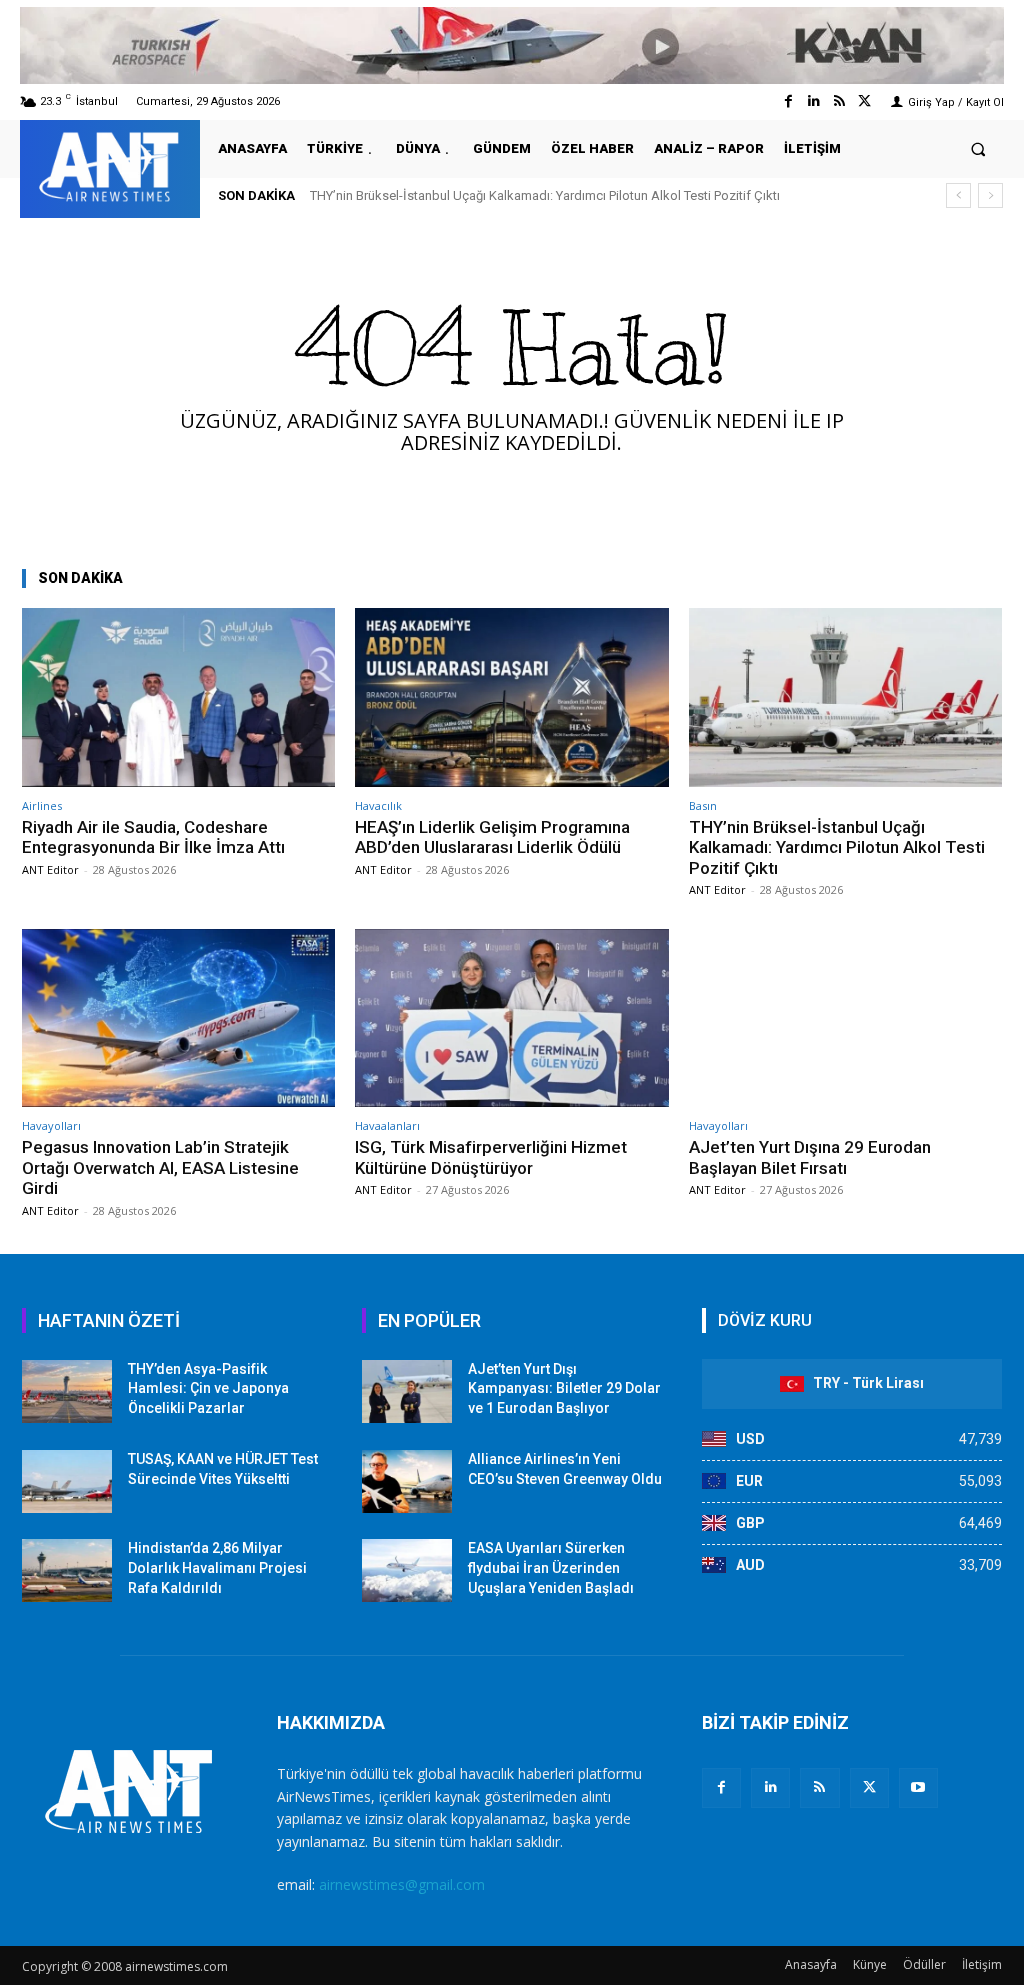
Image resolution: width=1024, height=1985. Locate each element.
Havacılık (378, 805)
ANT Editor (50, 869)
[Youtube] (918, 1787)
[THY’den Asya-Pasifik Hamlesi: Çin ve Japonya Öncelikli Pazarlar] (67, 1391)
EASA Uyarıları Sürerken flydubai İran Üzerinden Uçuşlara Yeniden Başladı (551, 1567)
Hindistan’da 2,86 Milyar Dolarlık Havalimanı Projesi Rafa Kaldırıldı (217, 1567)
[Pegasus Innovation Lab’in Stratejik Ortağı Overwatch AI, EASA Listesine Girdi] (178, 1018)
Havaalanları (387, 1125)
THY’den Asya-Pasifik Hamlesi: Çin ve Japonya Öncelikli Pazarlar (208, 1388)
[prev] (958, 195)
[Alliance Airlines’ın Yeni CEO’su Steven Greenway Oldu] (407, 1481)
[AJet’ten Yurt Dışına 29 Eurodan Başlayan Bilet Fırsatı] (845, 1018)
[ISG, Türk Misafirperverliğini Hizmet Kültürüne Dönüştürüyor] (511, 1018)
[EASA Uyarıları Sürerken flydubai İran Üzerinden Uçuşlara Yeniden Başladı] (407, 1570)
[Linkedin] (813, 101)
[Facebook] (788, 101)
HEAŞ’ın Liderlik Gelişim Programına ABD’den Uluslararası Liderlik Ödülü (492, 837)
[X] (869, 1787)
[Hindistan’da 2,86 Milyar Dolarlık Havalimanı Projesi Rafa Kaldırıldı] (67, 1570)
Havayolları (51, 1125)
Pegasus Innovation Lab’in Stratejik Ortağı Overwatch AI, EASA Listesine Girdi (160, 1167)
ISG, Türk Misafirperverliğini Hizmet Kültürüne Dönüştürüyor (491, 1157)
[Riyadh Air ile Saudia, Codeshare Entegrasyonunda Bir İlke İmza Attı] (178, 697)
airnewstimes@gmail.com (402, 1884)
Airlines (42, 805)
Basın (703, 805)
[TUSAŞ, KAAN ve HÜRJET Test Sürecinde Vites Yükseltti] (67, 1481)
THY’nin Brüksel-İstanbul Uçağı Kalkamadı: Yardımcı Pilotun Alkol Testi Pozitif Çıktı (545, 195)
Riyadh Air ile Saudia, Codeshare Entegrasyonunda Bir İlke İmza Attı (153, 837)
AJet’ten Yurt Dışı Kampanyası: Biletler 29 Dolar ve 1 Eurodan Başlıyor (564, 1388)
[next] (990, 195)
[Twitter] (864, 101)
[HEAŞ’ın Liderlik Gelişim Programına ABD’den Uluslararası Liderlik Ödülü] (511, 697)
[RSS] (819, 1787)
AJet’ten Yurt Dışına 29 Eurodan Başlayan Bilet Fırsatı (810, 1157)
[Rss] (839, 101)
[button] (978, 148)
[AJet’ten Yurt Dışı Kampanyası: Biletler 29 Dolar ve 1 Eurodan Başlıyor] (407, 1391)
